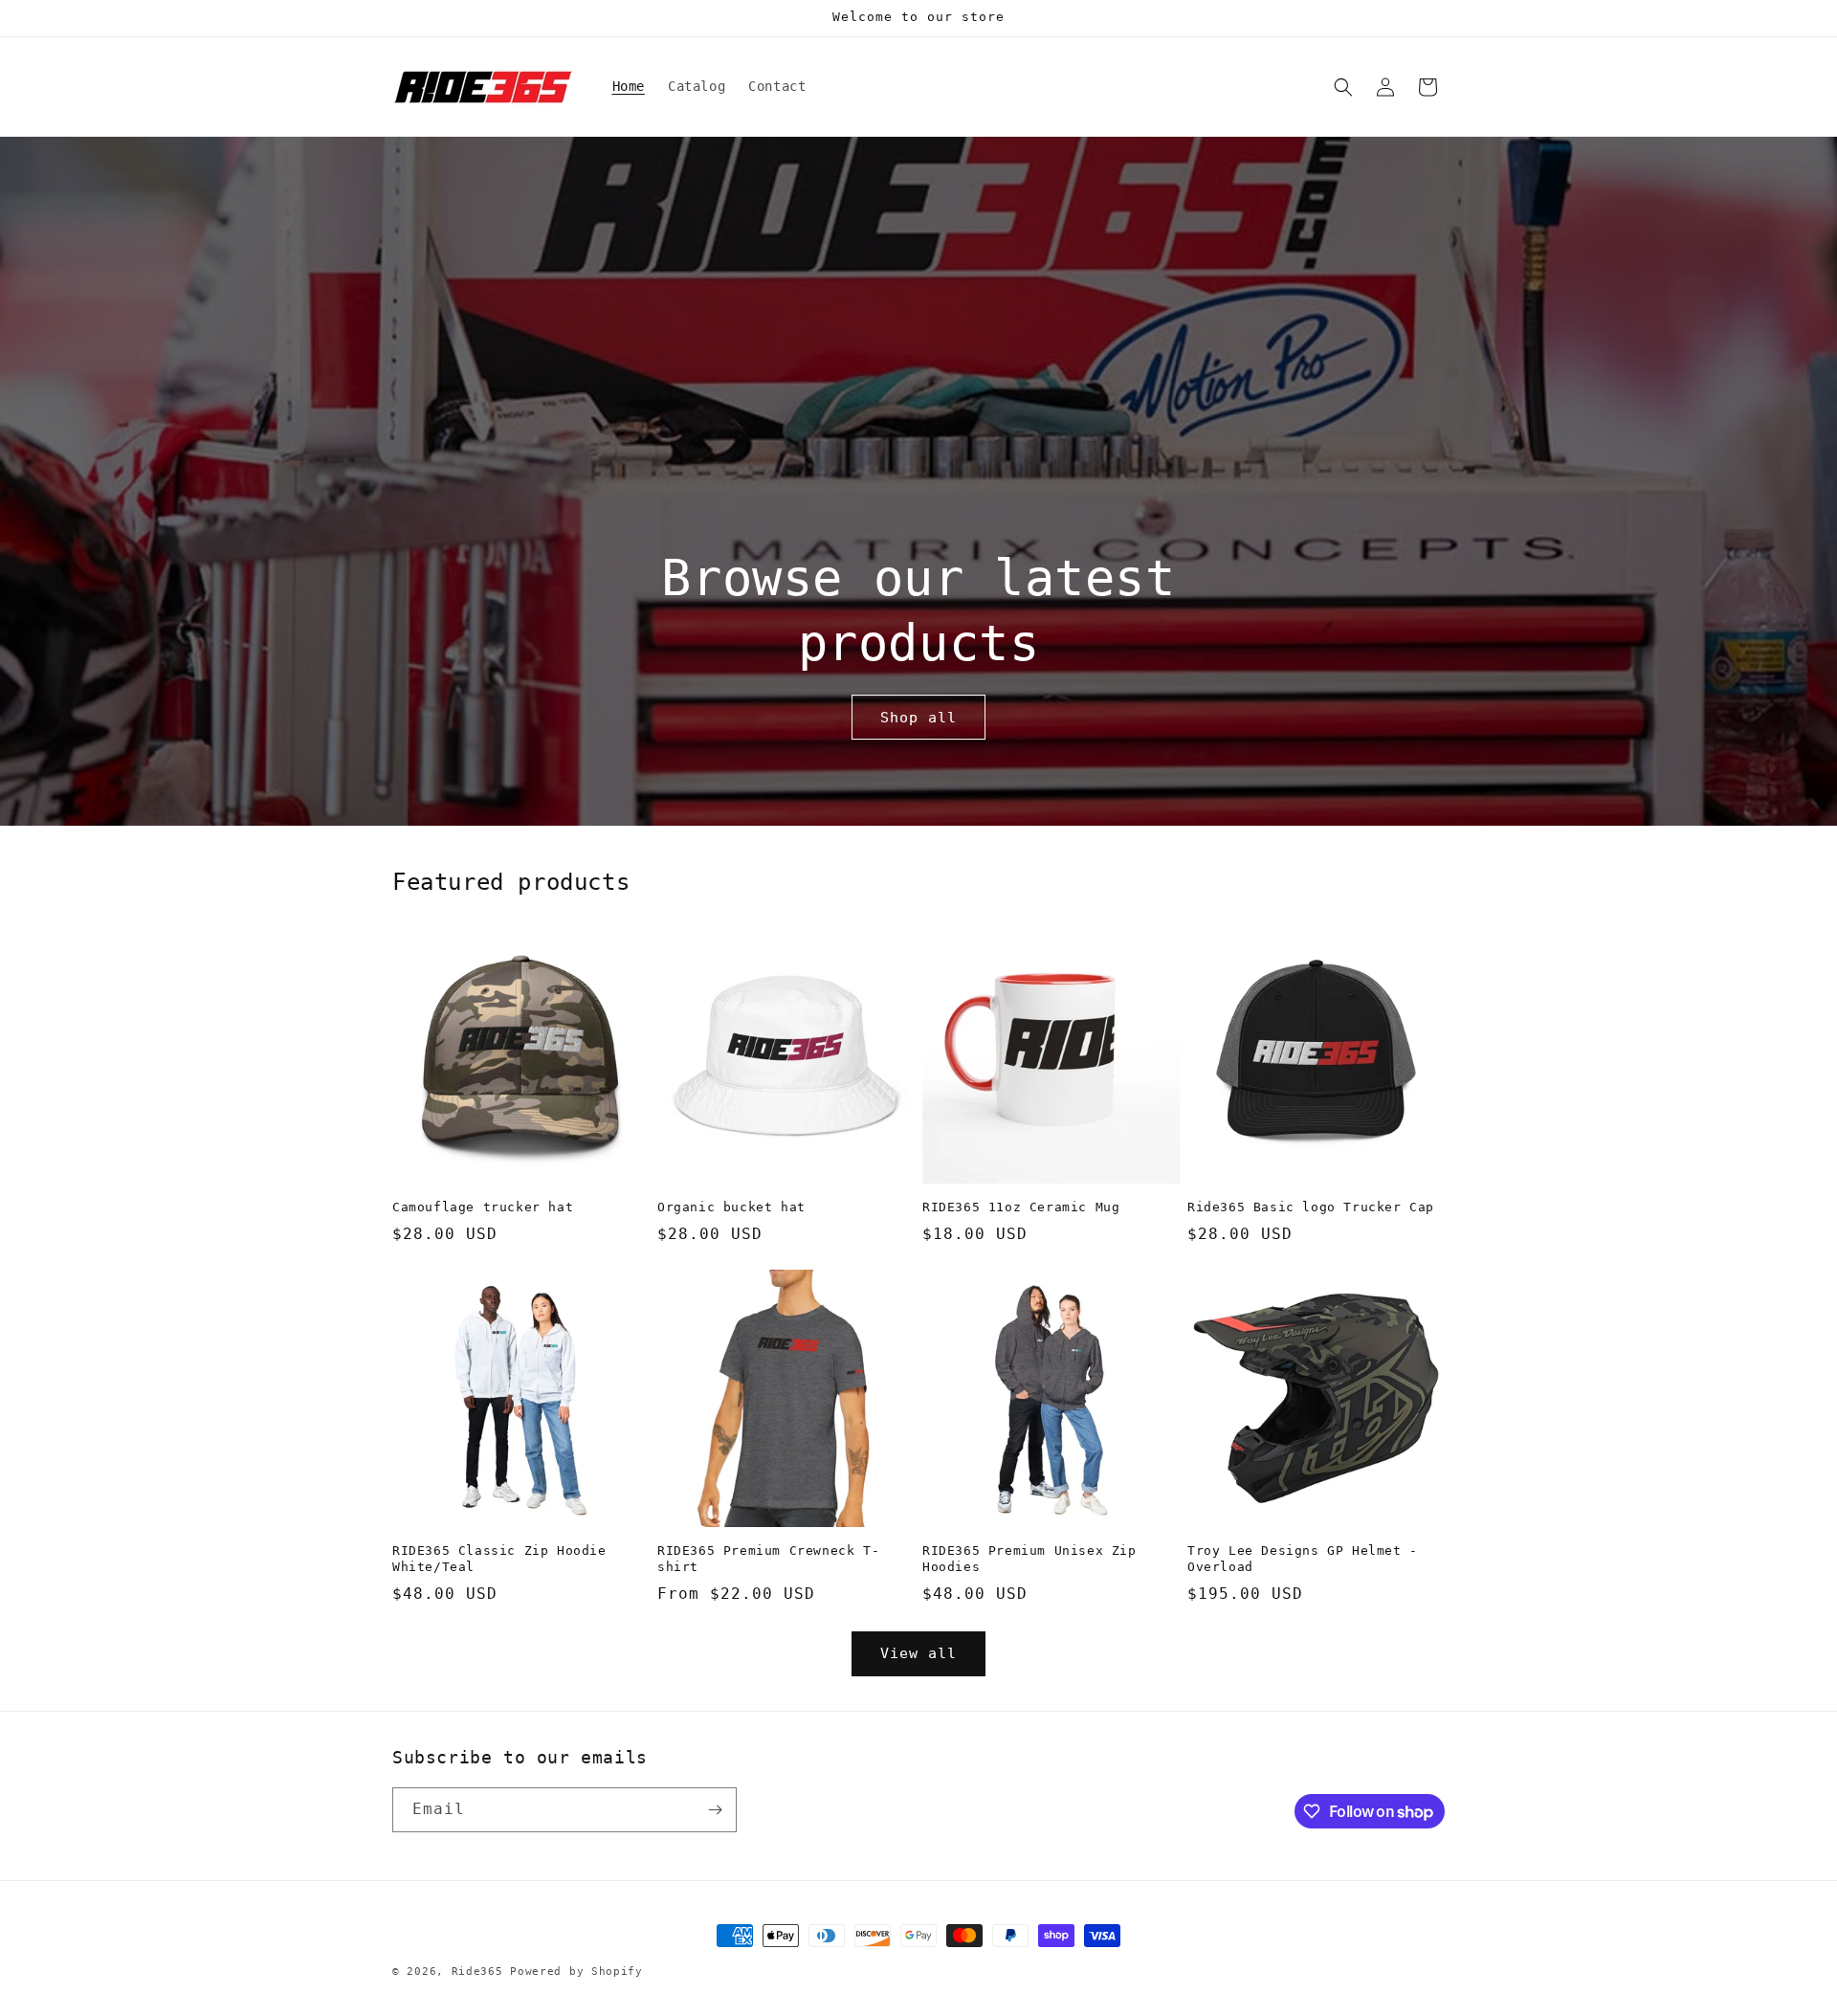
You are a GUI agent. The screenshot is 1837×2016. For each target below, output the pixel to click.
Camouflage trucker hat (483, 1207)
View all (918, 1653)
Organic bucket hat (731, 1207)
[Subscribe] (715, 1810)
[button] (1343, 87)
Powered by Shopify (576, 1972)
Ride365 (477, 1972)
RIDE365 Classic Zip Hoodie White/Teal (499, 1559)
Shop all (918, 718)
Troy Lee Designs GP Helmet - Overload (1303, 1559)
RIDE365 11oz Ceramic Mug (1021, 1207)
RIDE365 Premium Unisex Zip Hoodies (1029, 1559)
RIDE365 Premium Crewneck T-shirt (768, 1559)
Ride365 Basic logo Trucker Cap (1311, 1207)
